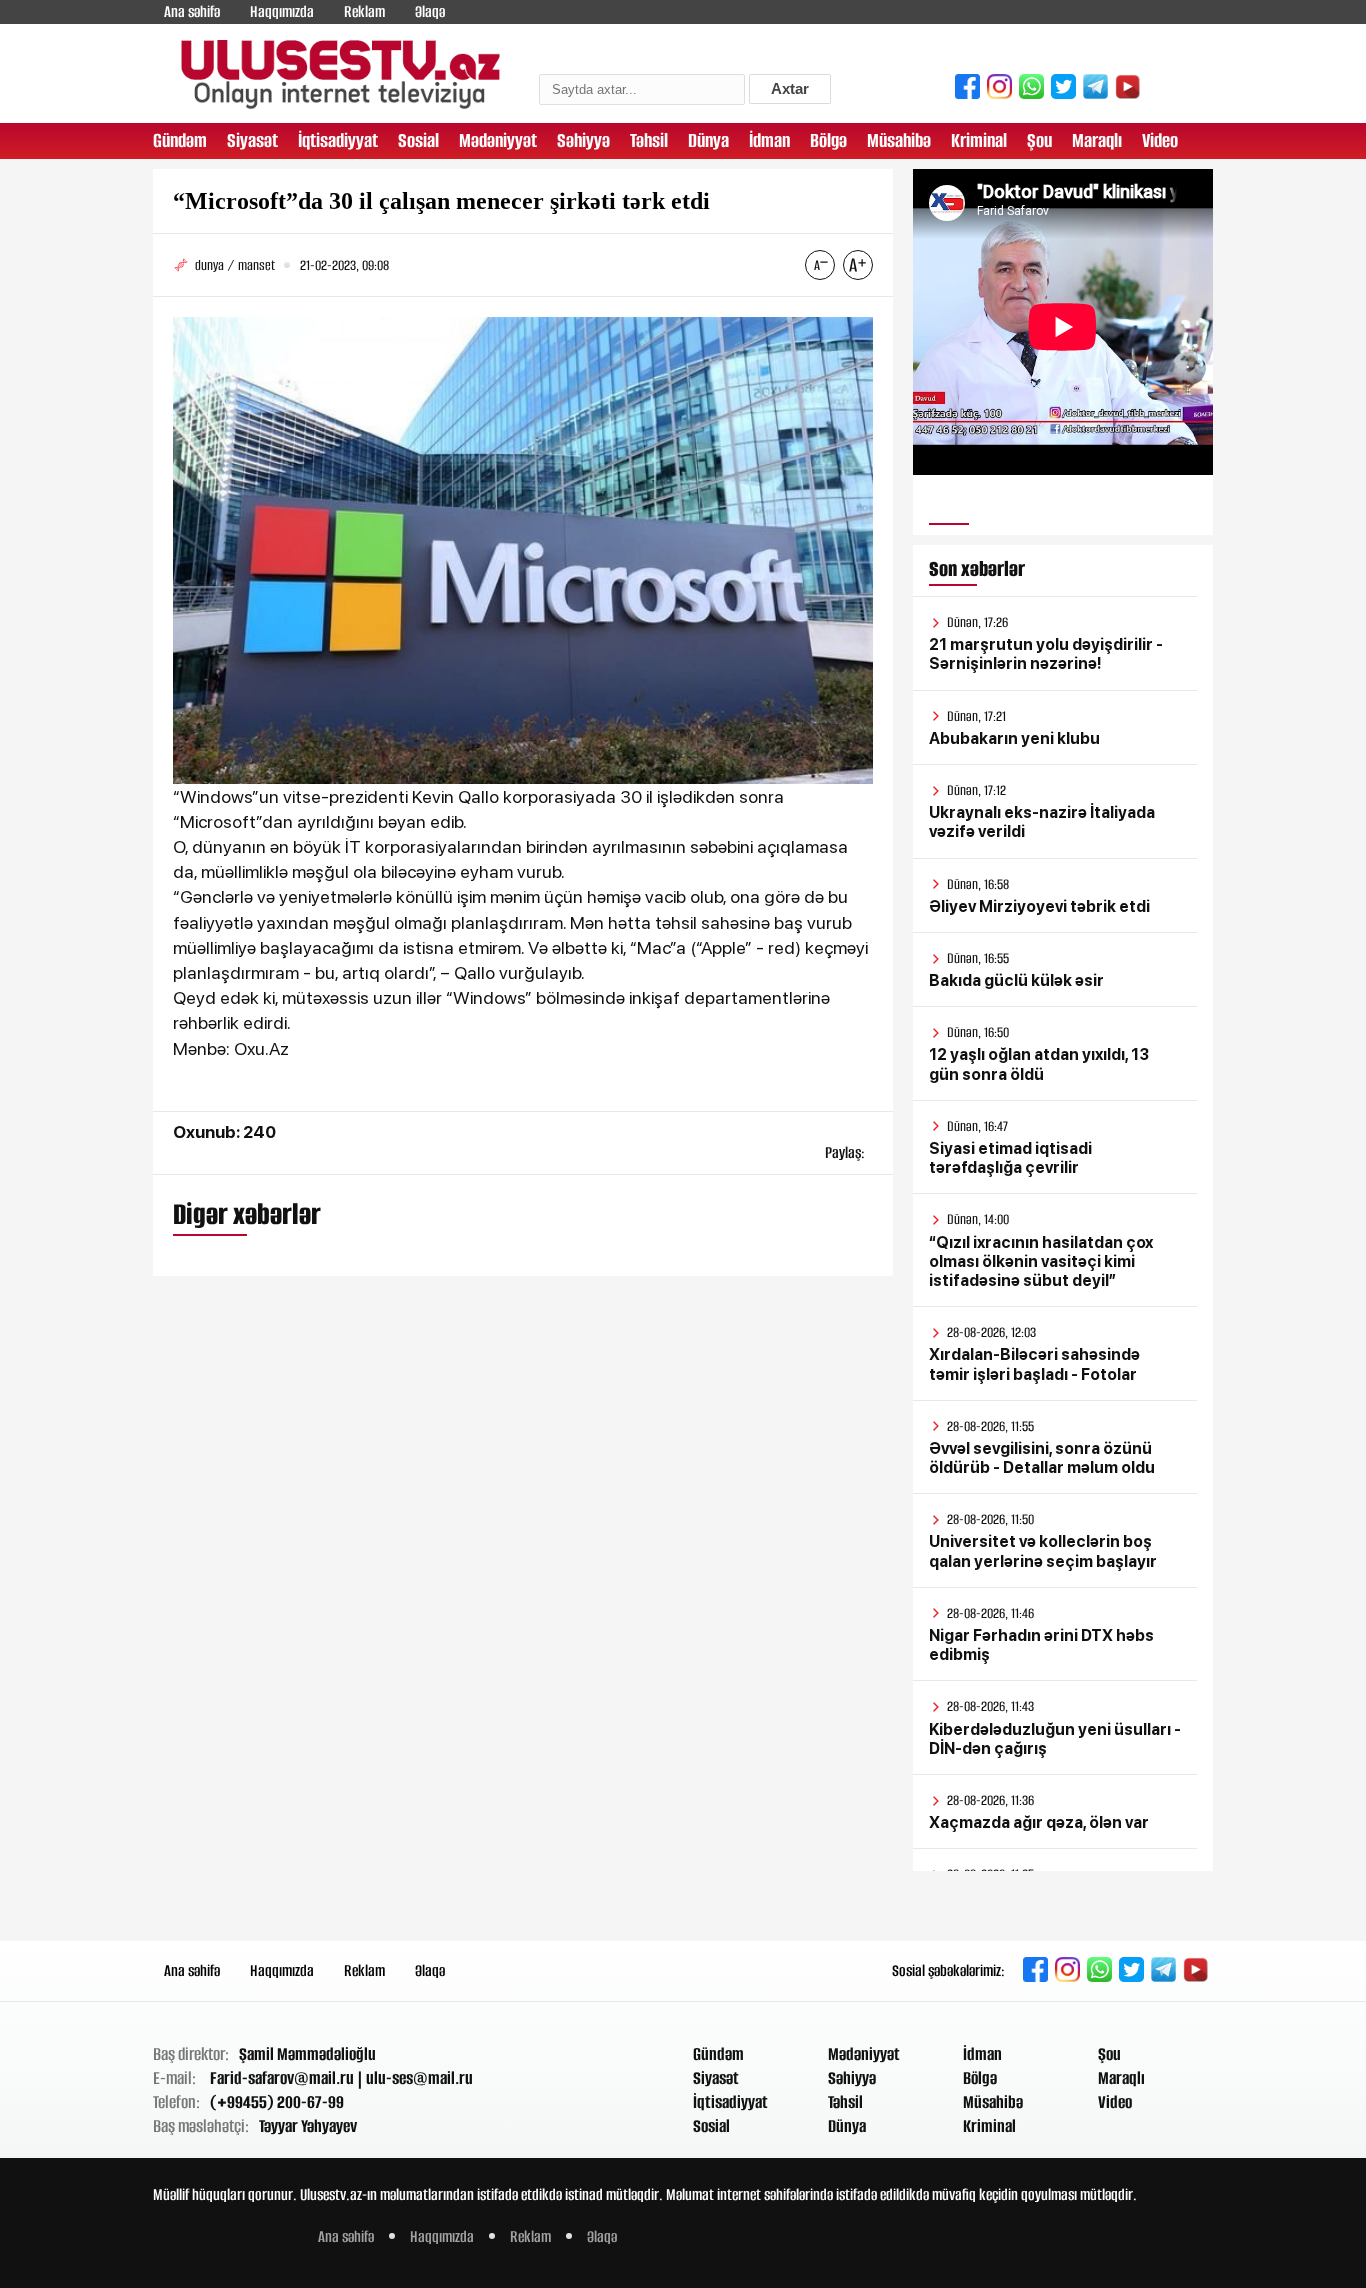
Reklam (364, 11)
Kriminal (979, 140)
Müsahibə (899, 140)
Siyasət (252, 140)
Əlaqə (430, 11)
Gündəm (180, 140)
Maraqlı (1097, 140)
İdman (769, 140)
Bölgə (828, 140)
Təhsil (649, 140)
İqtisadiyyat (338, 140)
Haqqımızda (282, 11)
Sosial (418, 140)
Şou (1039, 140)
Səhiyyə (583, 140)
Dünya (708, 140)
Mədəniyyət (498, 140)
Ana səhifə (192, 11)
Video (1160, 140)
